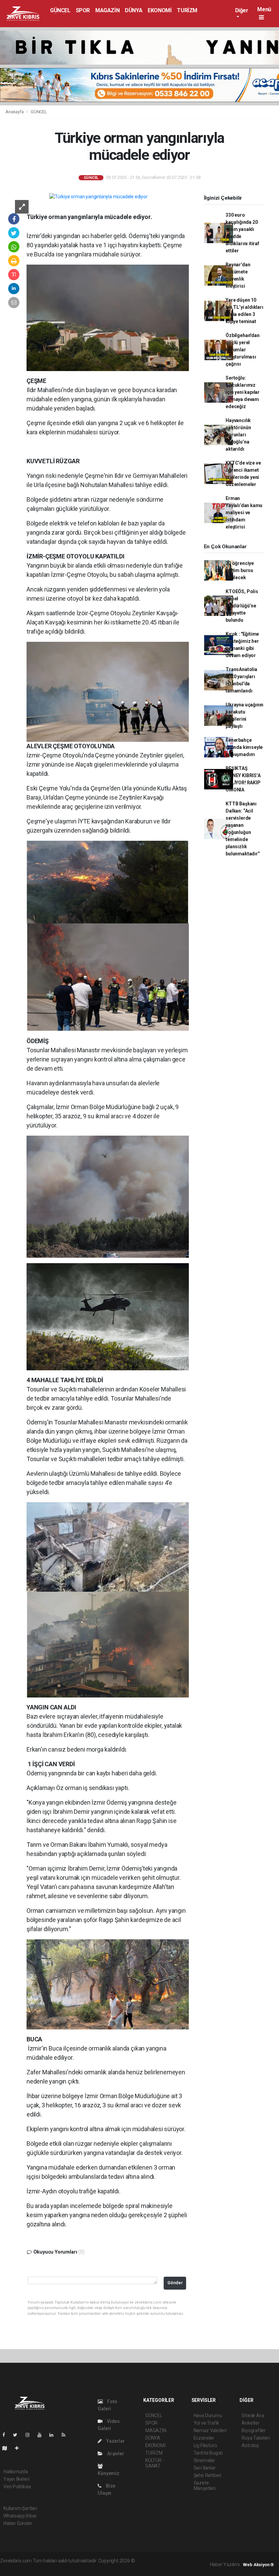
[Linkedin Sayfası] (54, 2435)
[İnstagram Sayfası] (30, 2435)
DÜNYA (134, 10)
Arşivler (115, 2454)
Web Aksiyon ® (258, 2565)
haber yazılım (41, 2568)
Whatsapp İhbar (20, 2516)
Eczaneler (204, 2438)
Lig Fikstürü (205, 2445)
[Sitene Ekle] (20, 2448)
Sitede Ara (253, 2415)
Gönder (175, 2283)
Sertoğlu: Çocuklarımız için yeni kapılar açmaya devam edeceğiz (243, 392)
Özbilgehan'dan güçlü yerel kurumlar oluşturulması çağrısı (242, 350)
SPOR (83, 10)
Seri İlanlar (205, 2468)
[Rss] (66, 2435)
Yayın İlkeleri (16, 2479)
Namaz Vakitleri (210, 2430)
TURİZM (187, 10)
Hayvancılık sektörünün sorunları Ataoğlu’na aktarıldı (238, 435)
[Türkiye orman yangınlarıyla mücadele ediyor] (99, 197)
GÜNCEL (60, 10)
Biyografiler (254, 2430)
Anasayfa (15, 112)
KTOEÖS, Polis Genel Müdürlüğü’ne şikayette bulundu (242, 606)
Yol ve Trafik (207, 2423)
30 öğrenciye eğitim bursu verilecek (240, 570)
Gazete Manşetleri (205, 2486)
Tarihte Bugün (208, 2453)
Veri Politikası (17, 2487)
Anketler (250, 2423)
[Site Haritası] (7, 2448)
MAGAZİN (107, 10)
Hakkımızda (16, 2472)
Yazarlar (115, 2441)
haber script (68, 2568)
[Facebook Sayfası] (6, 2435)
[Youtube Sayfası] (42, 2435)
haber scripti (13, 2568)
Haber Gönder (18, 2523)
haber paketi (179, 2561)
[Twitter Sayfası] (18, 2435)
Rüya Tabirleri (256, 2438)
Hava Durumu (208, 2415)
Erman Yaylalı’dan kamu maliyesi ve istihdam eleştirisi (244, 513)
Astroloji (250, 2445)
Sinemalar (204, 2460)
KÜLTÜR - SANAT (155, 2463)
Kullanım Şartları (20, 2508)
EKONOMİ (160, 10)
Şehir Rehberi (208, 2475)
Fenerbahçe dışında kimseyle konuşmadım (244, 747)
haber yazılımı (150, 2561)
